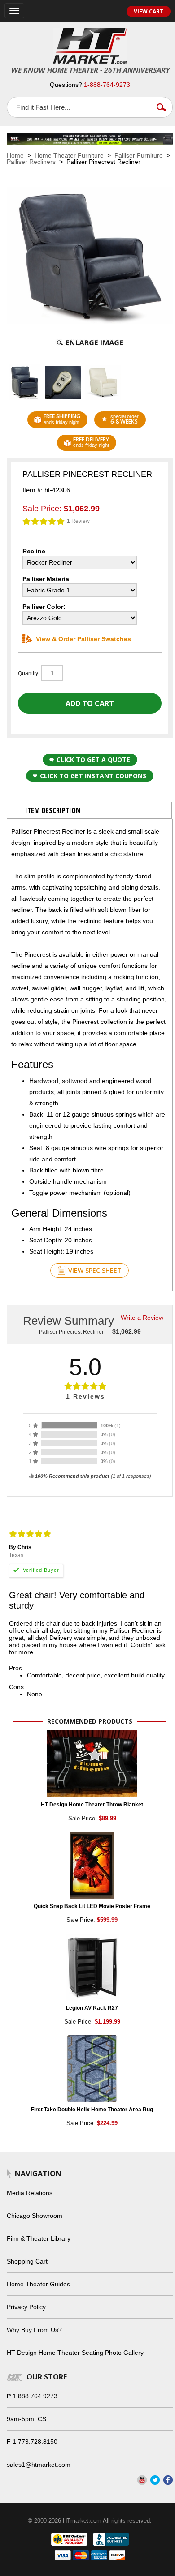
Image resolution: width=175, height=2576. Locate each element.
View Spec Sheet (95, 1270)
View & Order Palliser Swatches (83, 639)
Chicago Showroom (35, 2216)
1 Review (78, 521)
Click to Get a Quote (93, 760)
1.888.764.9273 (35, 2396)
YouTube (142, 2480)
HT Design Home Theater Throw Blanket (92, 1805)
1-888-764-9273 (107, 85)
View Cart (149, 11)
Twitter (155, 2480)
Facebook (168, 2480)
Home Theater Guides (38, 2284)
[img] (44, 521)
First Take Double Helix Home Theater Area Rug (92, 2110)
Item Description (53, 810)
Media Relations (30, 2193)
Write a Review (142, 1318)
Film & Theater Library (39, 2238)
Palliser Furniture (139, 155)
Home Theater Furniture (69, 155)
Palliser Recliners (31, 162)
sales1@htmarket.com (39, 2465)
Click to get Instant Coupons (93, 776)
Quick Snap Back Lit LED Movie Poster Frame (92, 1906)
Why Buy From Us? (34, 2330)
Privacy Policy (26, 2307)
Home (15, 155)
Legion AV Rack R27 (92, 2008)
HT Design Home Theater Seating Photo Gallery (75, 2353)
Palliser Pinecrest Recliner (71, 1332)
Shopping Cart (27, 2261)
